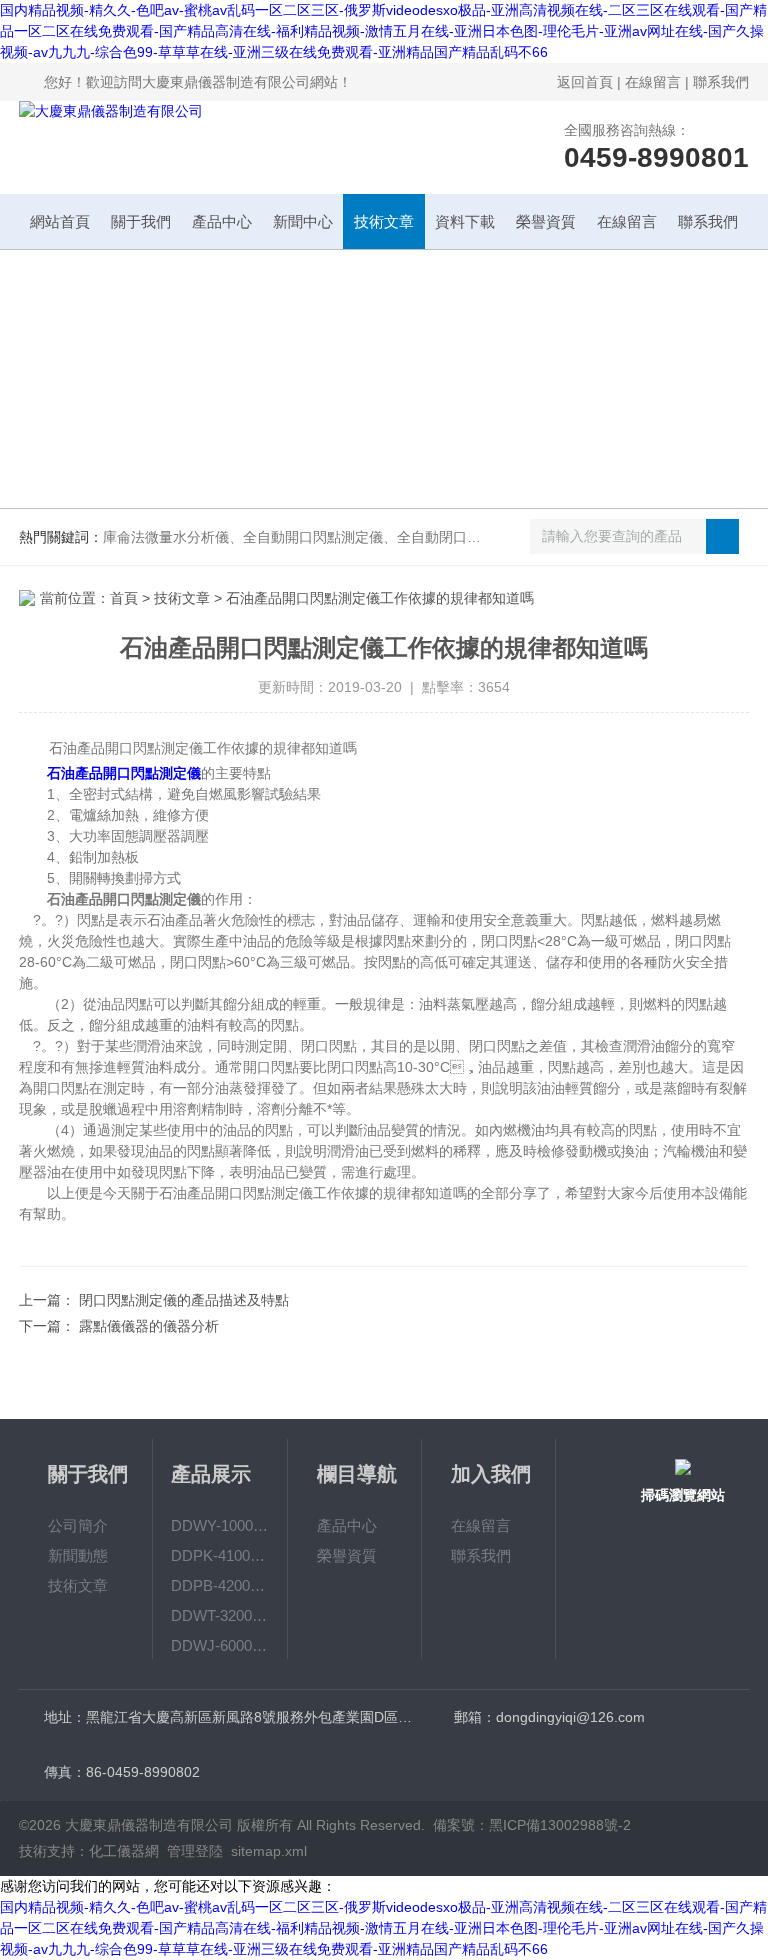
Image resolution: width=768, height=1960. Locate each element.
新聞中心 (303, 221)
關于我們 (141, 221)
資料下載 (465, 221)
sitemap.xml (269, 1851)
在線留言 (653, 82)
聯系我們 (721, 82)
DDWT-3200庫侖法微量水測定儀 (220, 1615)
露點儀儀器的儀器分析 (149, 1326)
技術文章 (384, 221)
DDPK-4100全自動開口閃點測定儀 (220, 1555)
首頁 (124, 598)
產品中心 (222, 221)
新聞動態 (78, 1555)
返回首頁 (585, 82)
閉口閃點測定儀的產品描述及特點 (184, 1300)
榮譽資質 (546, 221)
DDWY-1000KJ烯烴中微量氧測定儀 (220, 1525)
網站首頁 (60, 221)
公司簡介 (78, 1525)
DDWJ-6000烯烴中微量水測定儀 (220, 1645)
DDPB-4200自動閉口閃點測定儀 (220, 1585)
